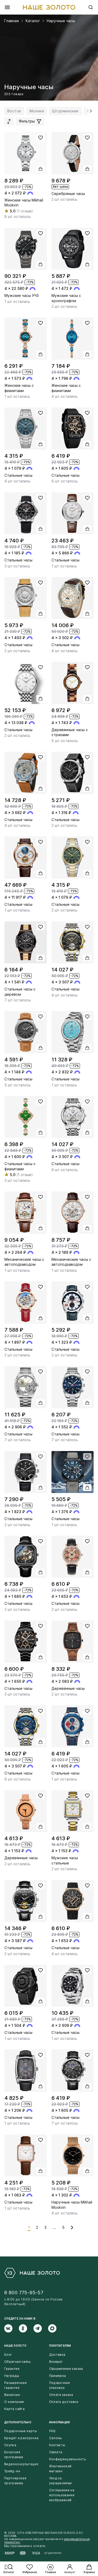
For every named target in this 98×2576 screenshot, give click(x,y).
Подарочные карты (21, 2431)
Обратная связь (18, 2362)
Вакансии (12, 2395)
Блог (8, 2355)
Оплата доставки (64, 2402)
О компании (14, 2402)
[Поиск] (91, 7)
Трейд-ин (12, 2471)
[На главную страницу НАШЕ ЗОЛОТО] (32, 2273)
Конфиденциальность (68, 2459)
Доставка (57, 2355)
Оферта (56, 2452)
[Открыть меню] (7, 7)
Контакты (57, 2445)
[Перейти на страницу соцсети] (11, 2328)
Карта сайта (14, 2409)
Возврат (56, 2362)
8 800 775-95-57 (24, 2293)
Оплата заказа (61, 2395)
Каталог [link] (33, 21)
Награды (12, 2376)
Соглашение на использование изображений (62, 2495)
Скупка (10, 2445)
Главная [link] (11, 21)
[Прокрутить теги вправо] (90, 111)
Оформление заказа (66, 2369)
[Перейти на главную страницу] (49, 7)
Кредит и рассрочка (21, 2438)
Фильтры (27, 121)
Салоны (56, 2438)
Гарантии (12, 2369)
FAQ (52, 2431)
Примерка (58, 2376)
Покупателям (60, 2346)
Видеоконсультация (21, 2464)
